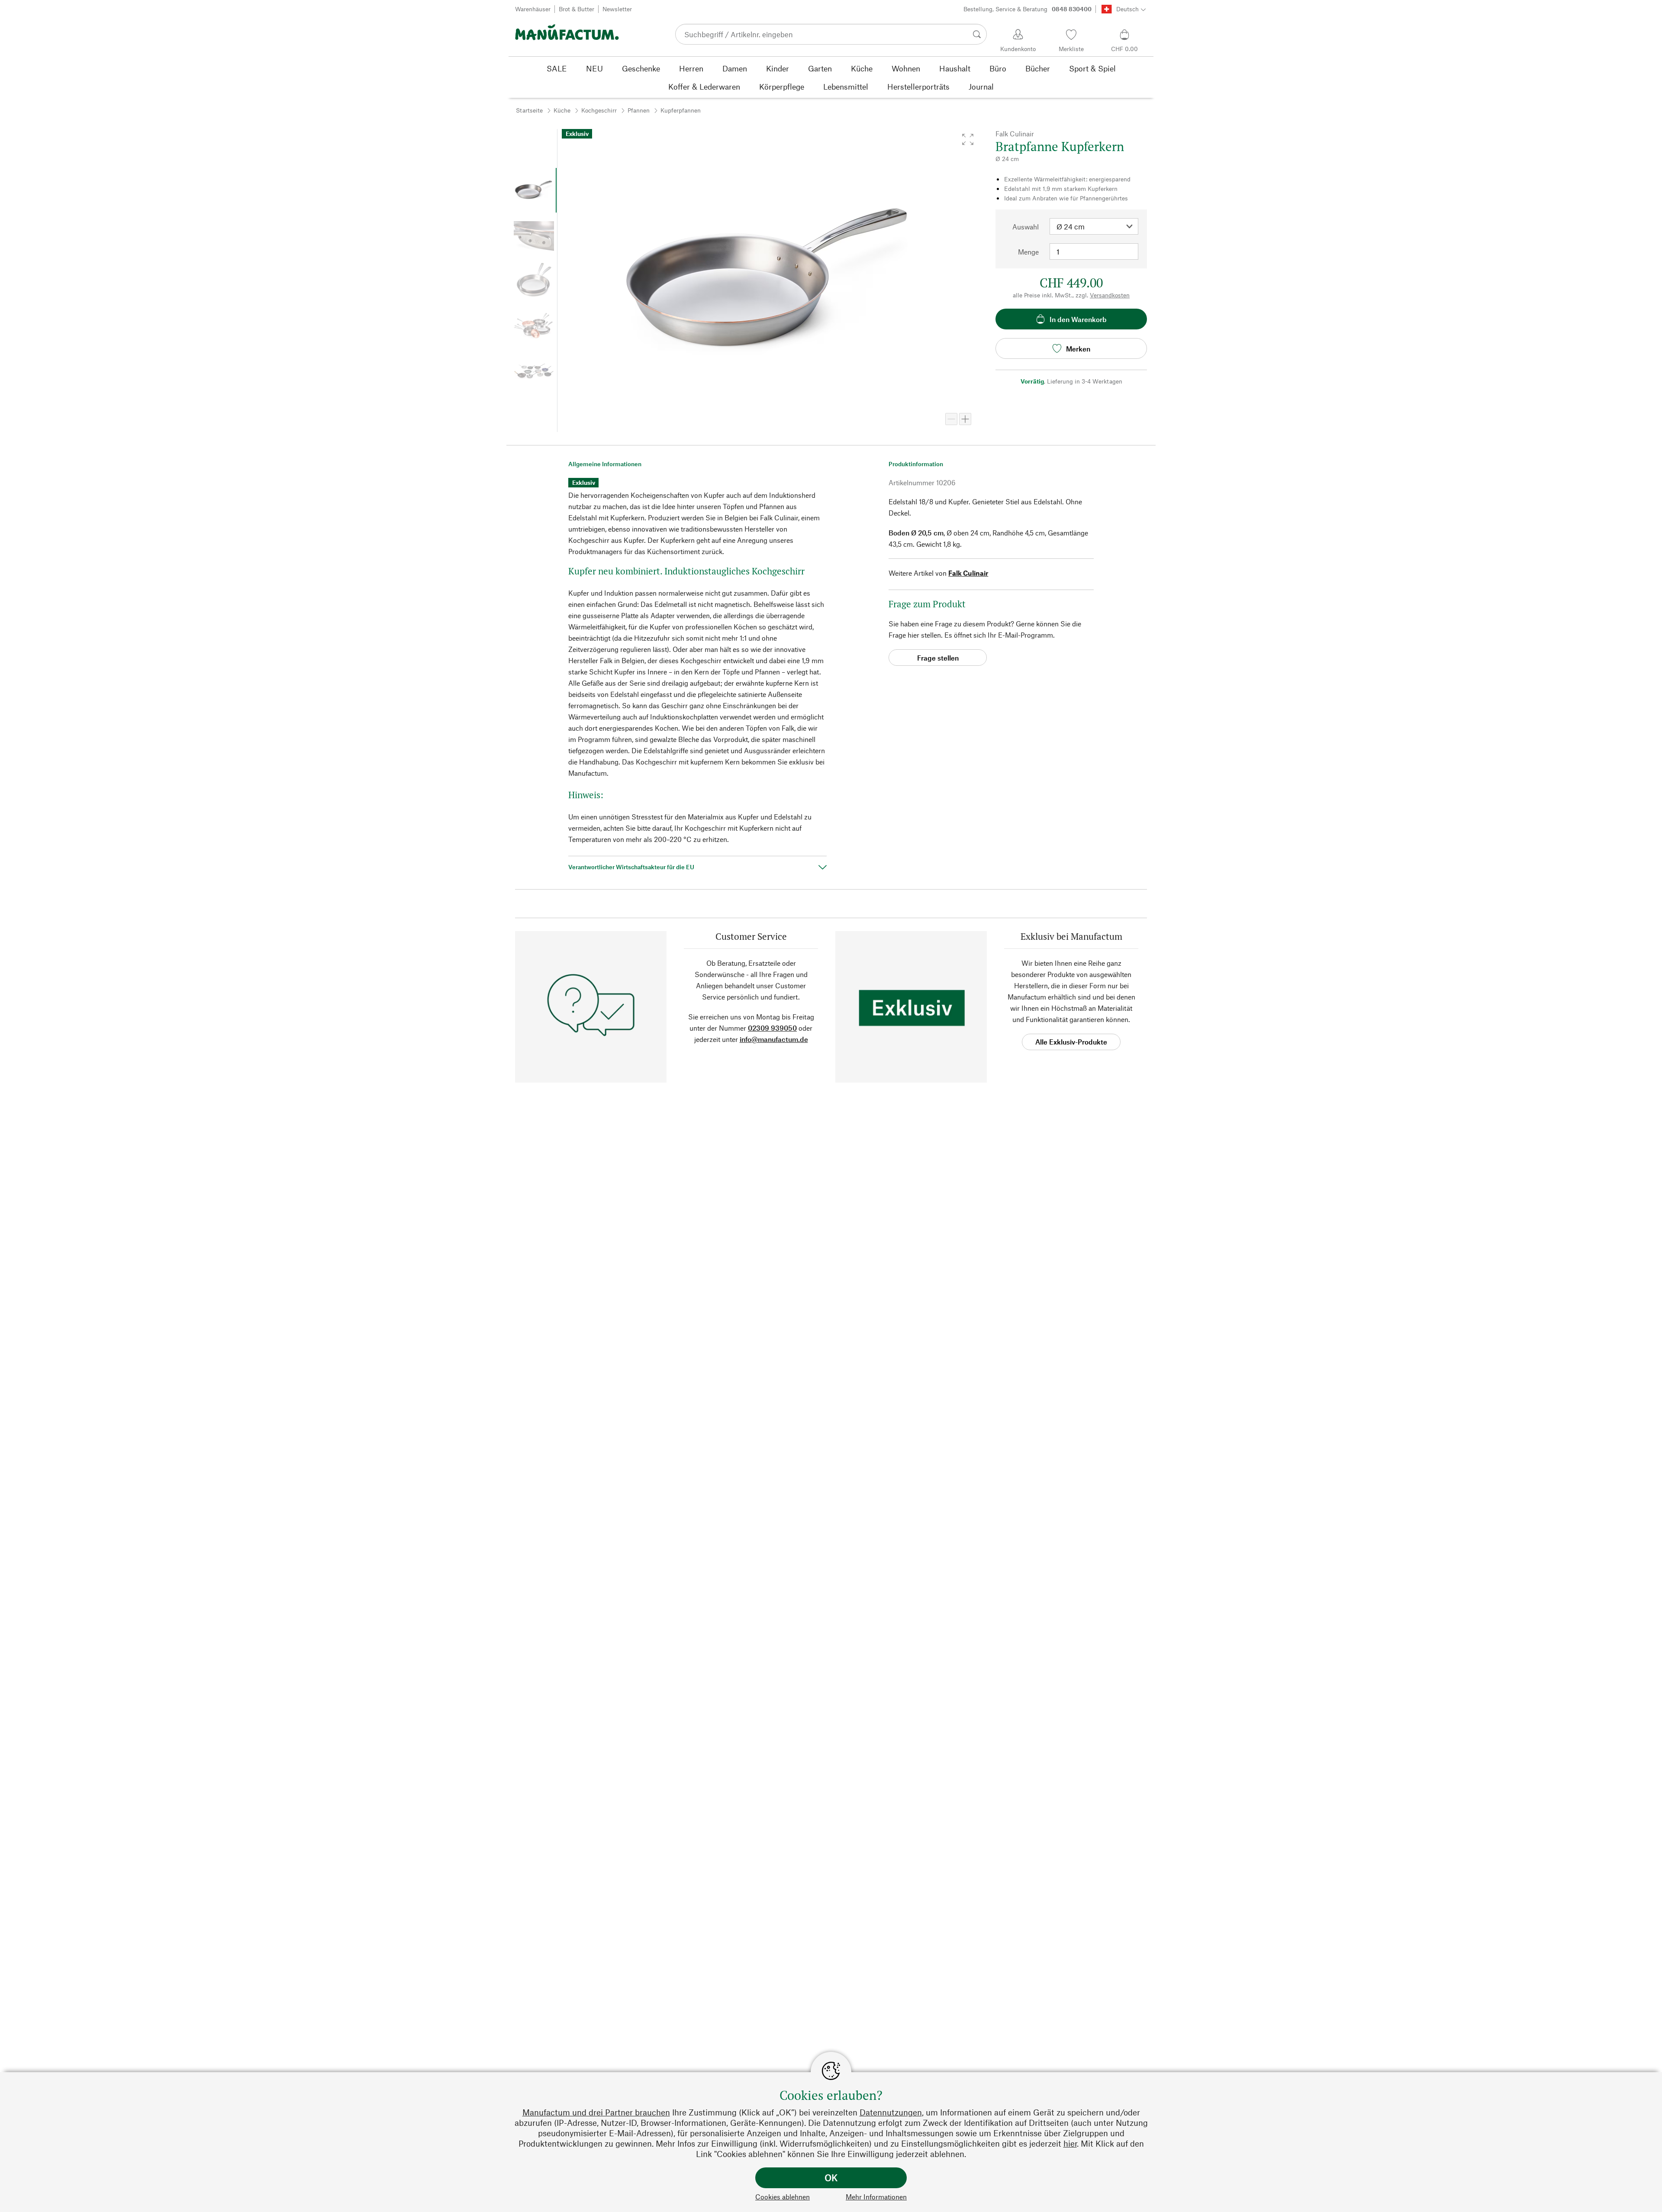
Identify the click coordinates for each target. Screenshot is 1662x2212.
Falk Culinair (968, 573)
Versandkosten (1110, 295)
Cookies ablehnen (783, 2197)
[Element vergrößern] (965, 419)
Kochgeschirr (599, 110)
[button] (968, 139)
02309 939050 (772, 1028)
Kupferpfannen (681, 110)
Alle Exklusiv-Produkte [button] (1071, 1042)
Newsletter (617, 9)
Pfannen (639, 110)
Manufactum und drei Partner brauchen (596, 2112)
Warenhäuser (533, 9)
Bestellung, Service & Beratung (1027, 9)
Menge (1028, 252)
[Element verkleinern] (951, 419)
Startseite (529, 110)
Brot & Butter (577, 9)
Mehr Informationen (876, 2197)
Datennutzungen (891, 2112)
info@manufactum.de (774, 1039)
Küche (562, 110)
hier (1070, 2143)
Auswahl (1026, 227)
